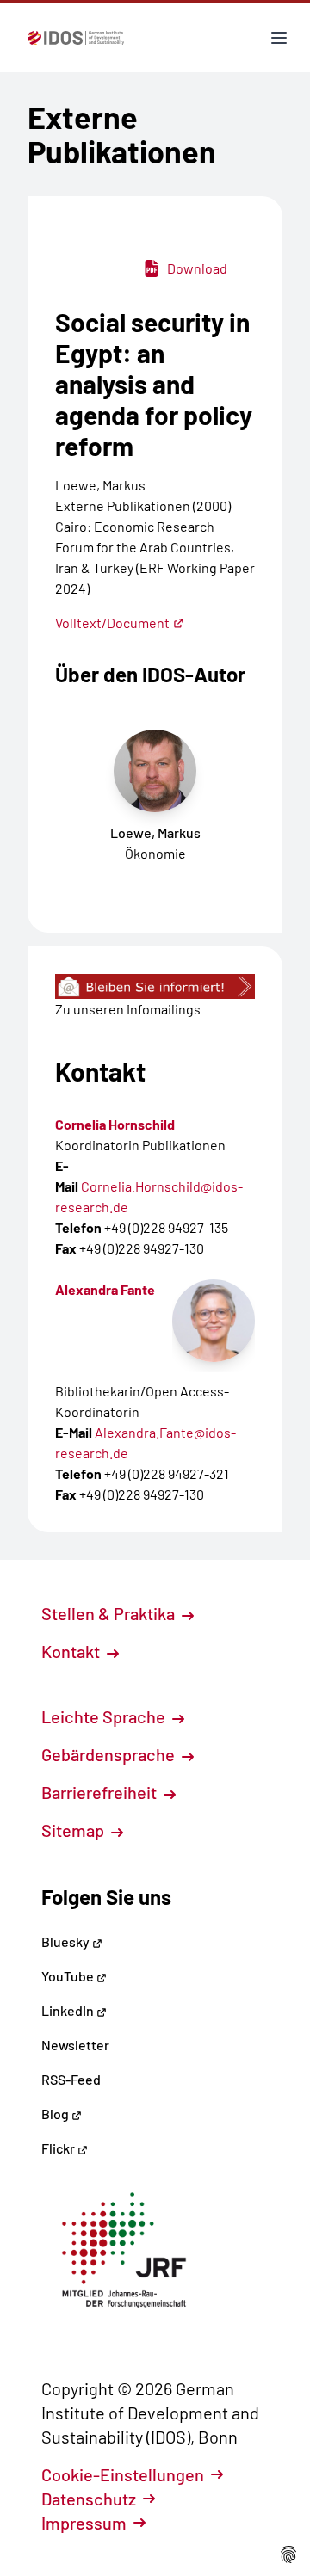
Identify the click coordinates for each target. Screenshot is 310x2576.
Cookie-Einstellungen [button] (123, 2474)
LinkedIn (69, 2010)
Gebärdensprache (110, 1754)
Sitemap (74, 1830)
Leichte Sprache (105, 1716)
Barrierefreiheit (101, 1792)
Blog (56, 2114)
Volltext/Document (112, 622)
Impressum (84, 2523)
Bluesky (67, 1941)
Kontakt (72, 1651)
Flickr (59, 2148)
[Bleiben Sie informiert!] (155, 986)
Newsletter (75, 2045)
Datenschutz (89, 2499)
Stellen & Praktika (110, 1613)
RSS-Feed (71, 2079)
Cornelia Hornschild (115, 1124)
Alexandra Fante (105, 1289)
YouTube (69, 1976)
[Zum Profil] (214, 1321)
